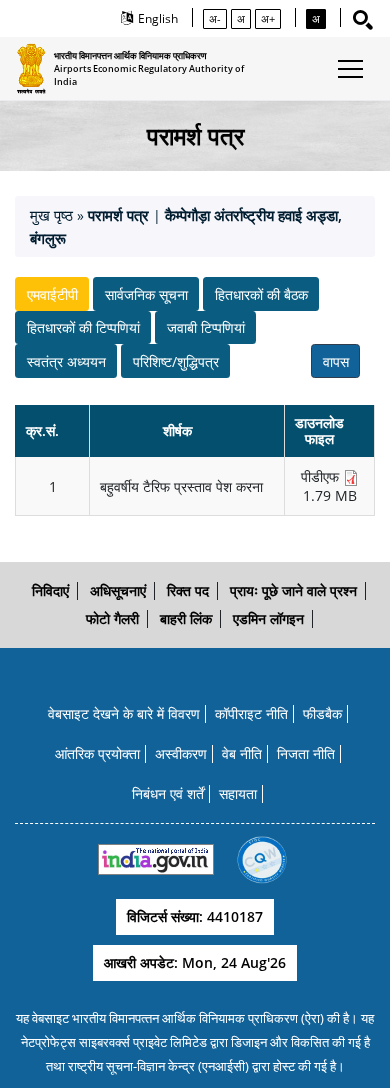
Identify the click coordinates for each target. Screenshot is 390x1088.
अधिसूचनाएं (118, 590)
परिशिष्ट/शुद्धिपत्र (176, 361)
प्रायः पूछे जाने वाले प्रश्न (293, 590)
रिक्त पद (188, 590)
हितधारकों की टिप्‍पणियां (83, 327)
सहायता (238, 793)
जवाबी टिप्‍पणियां (206, 327)
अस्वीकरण (181, 753)
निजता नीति (306, 753)
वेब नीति (242, 753)
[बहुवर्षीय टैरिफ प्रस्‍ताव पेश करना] (351, 477)
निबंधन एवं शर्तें (168, 793)
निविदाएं (50, 590)
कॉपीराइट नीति (251, 713)
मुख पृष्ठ (51, 215)
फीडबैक (322, 713)
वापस (336, 361)
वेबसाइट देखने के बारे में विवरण (124, 713)
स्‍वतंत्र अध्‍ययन (66, 361)
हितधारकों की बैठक (261, 294)
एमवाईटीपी (52, 294)
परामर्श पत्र (120, 215)
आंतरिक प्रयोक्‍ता (97, 753)
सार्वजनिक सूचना (146, 294)
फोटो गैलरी (112, 618)
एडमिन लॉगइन (268, 618)
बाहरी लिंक (186, 618)
